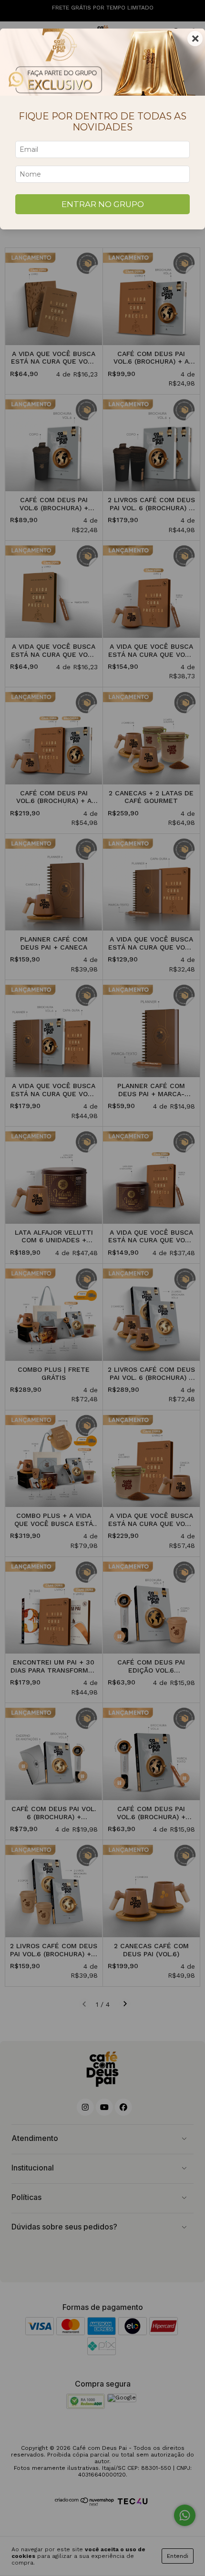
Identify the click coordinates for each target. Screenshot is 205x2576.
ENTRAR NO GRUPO (103, 204)
